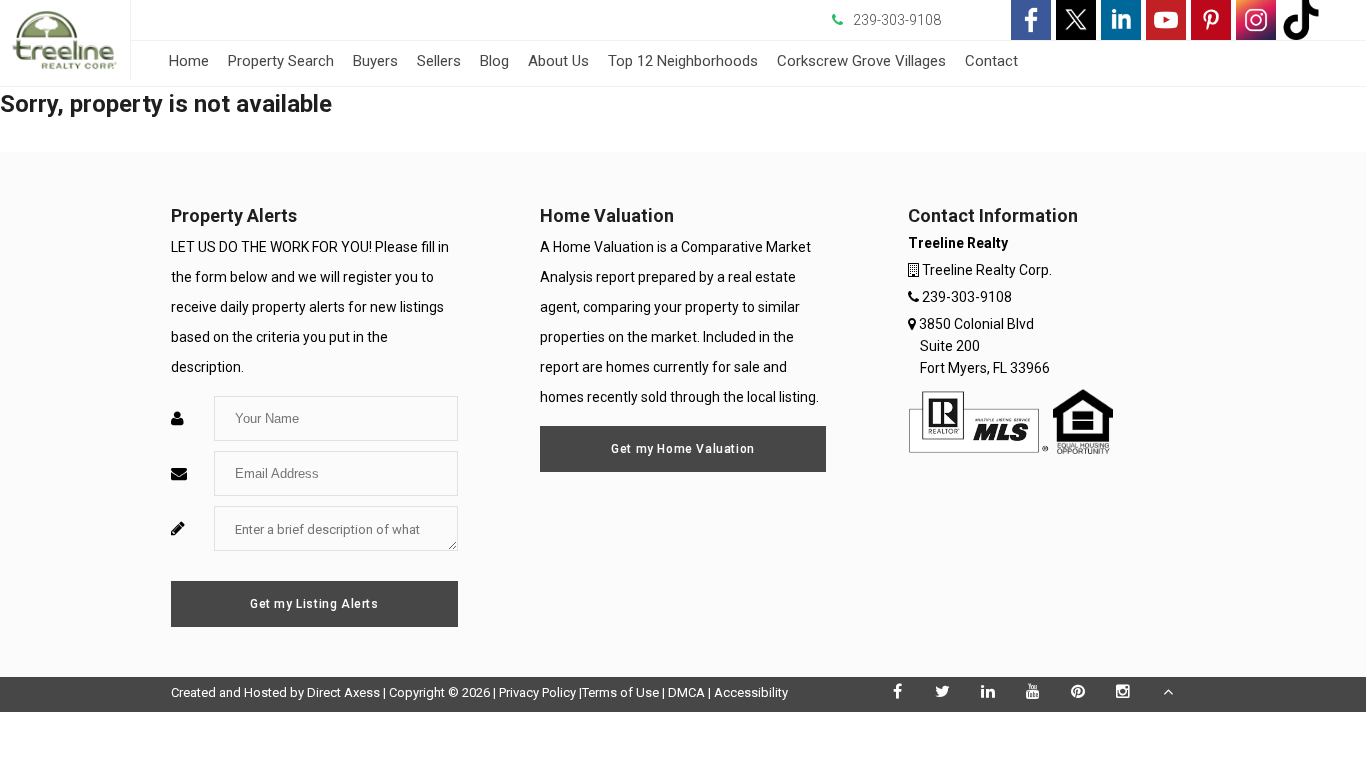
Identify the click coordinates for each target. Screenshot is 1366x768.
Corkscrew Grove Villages (861, 61)
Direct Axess (343, 692)
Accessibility (751, 692)
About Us (558, 61)
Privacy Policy (537, 692)
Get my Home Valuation (683, 449)
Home (189, 61)
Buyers (375, 61)
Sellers (439, 61)
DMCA (686, 692)
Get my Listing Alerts (314, 604)
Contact (991, 61)
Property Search (281, 61)
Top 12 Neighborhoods (683, 61)
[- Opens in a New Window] (1031, 20)
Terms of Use (620, 692)
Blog (494, 61)
